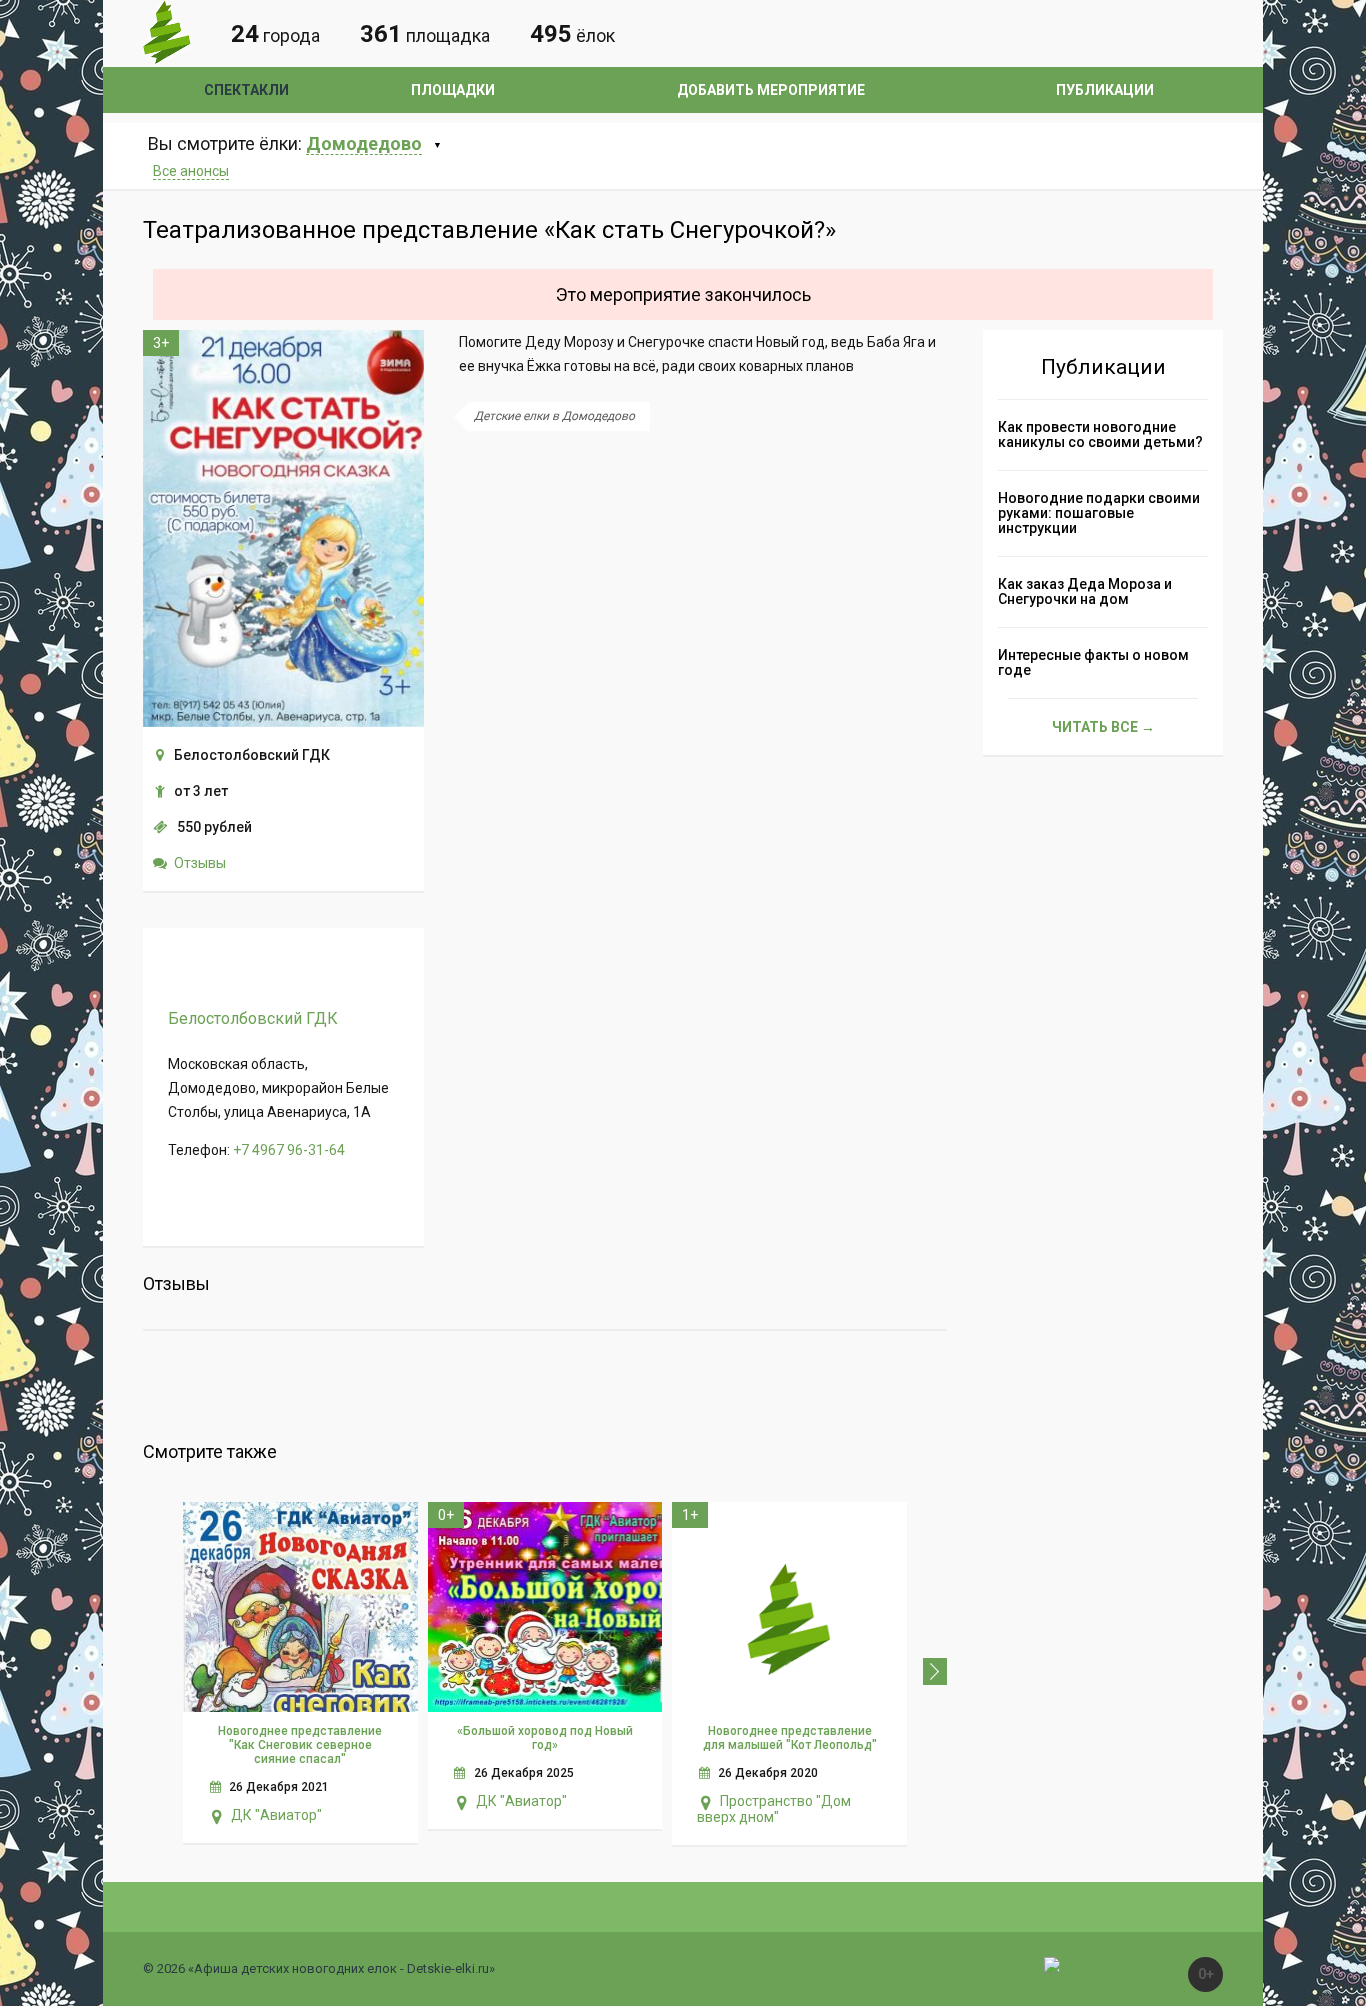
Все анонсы (191, 171)
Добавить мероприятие (771, 90)
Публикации (1105, 90)
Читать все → (1103, 727)
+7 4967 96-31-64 (289, 1150)
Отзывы (200, 863)
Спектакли (246, 90)
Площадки (453, 90)
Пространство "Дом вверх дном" (774, 1809)
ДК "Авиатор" (276, 1815)
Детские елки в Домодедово (554, 416)
